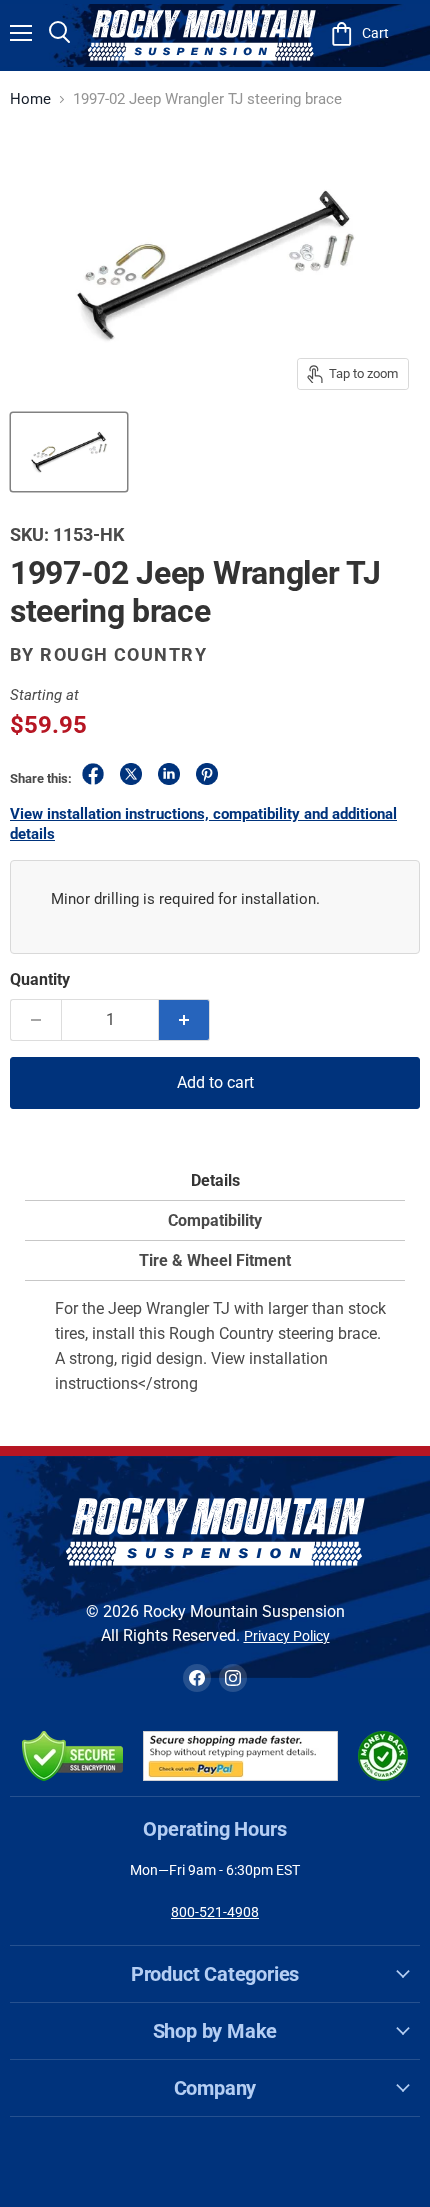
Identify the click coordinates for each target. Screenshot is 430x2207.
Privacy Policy (287, 1636)
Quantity (40, 979)
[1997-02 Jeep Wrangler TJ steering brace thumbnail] (69, 452)
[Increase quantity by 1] (184, 1020)
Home (30, 99)
